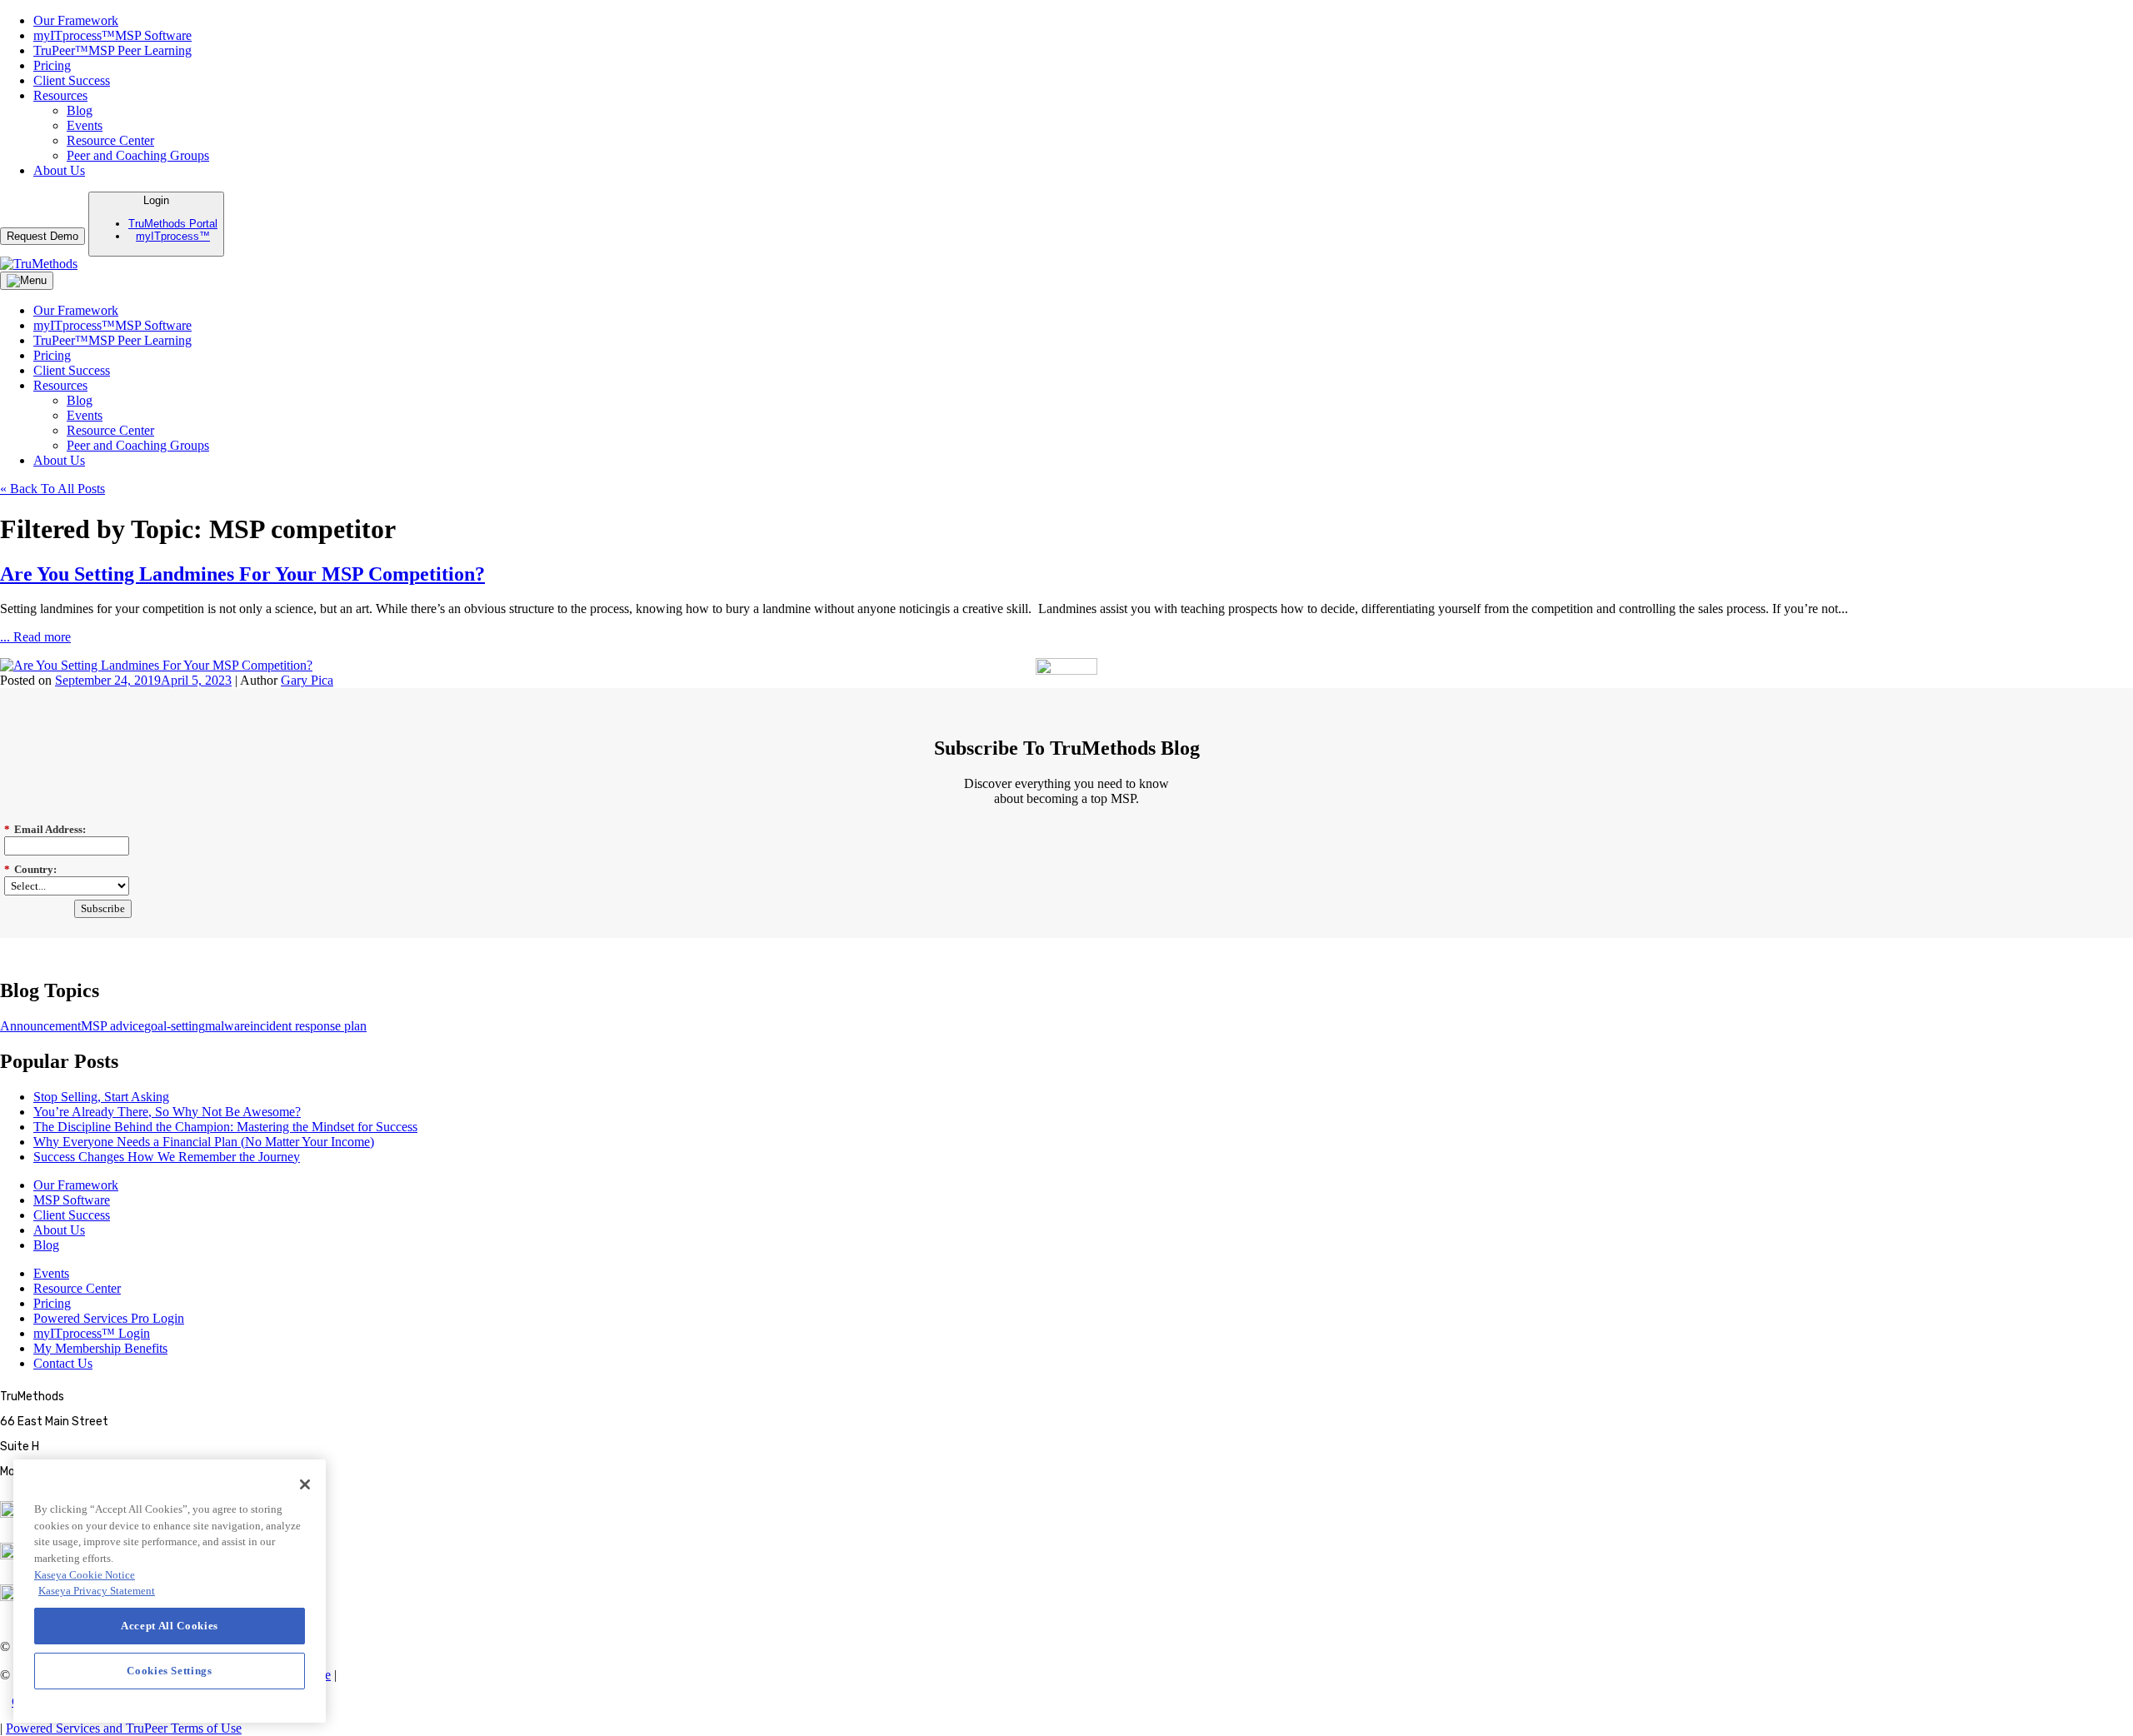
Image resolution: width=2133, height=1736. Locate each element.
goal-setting (175, 1026)
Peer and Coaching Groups (138, 155)
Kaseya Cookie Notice (85, 1575)
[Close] (305, 1484)
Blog (80, 110)
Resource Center (110, 140)
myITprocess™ (173, 236)
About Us (59, 170)
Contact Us (63, 1363)
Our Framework (76, 20)
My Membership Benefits (100, 1348)
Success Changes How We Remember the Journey (167, 1157)
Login (173, 218)
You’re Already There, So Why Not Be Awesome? (167, 1112)
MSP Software (112, 35)
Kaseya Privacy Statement (97, 1591)
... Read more (35, 637)
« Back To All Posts (52, 489)
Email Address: (45, 829)
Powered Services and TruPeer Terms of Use (124, 1728)
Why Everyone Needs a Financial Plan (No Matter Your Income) (204, 1142)
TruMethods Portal (173, 224)
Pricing (52, 65)
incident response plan (308, 1026)
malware (227, 1026)
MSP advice (112, 1026)
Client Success (72, 80)
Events (85, 125)
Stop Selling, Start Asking (101, 1097)
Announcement (40, 1026)
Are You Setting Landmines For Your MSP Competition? (242, 574)
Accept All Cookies (170, 1626)
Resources (60, 95)
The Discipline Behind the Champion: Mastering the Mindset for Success (225, 1127)
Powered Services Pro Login (109, 1318)
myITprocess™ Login (92, 1333)
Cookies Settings (56, 1701)
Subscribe (103, 908)
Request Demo (42, 236)
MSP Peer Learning (112, 50)
